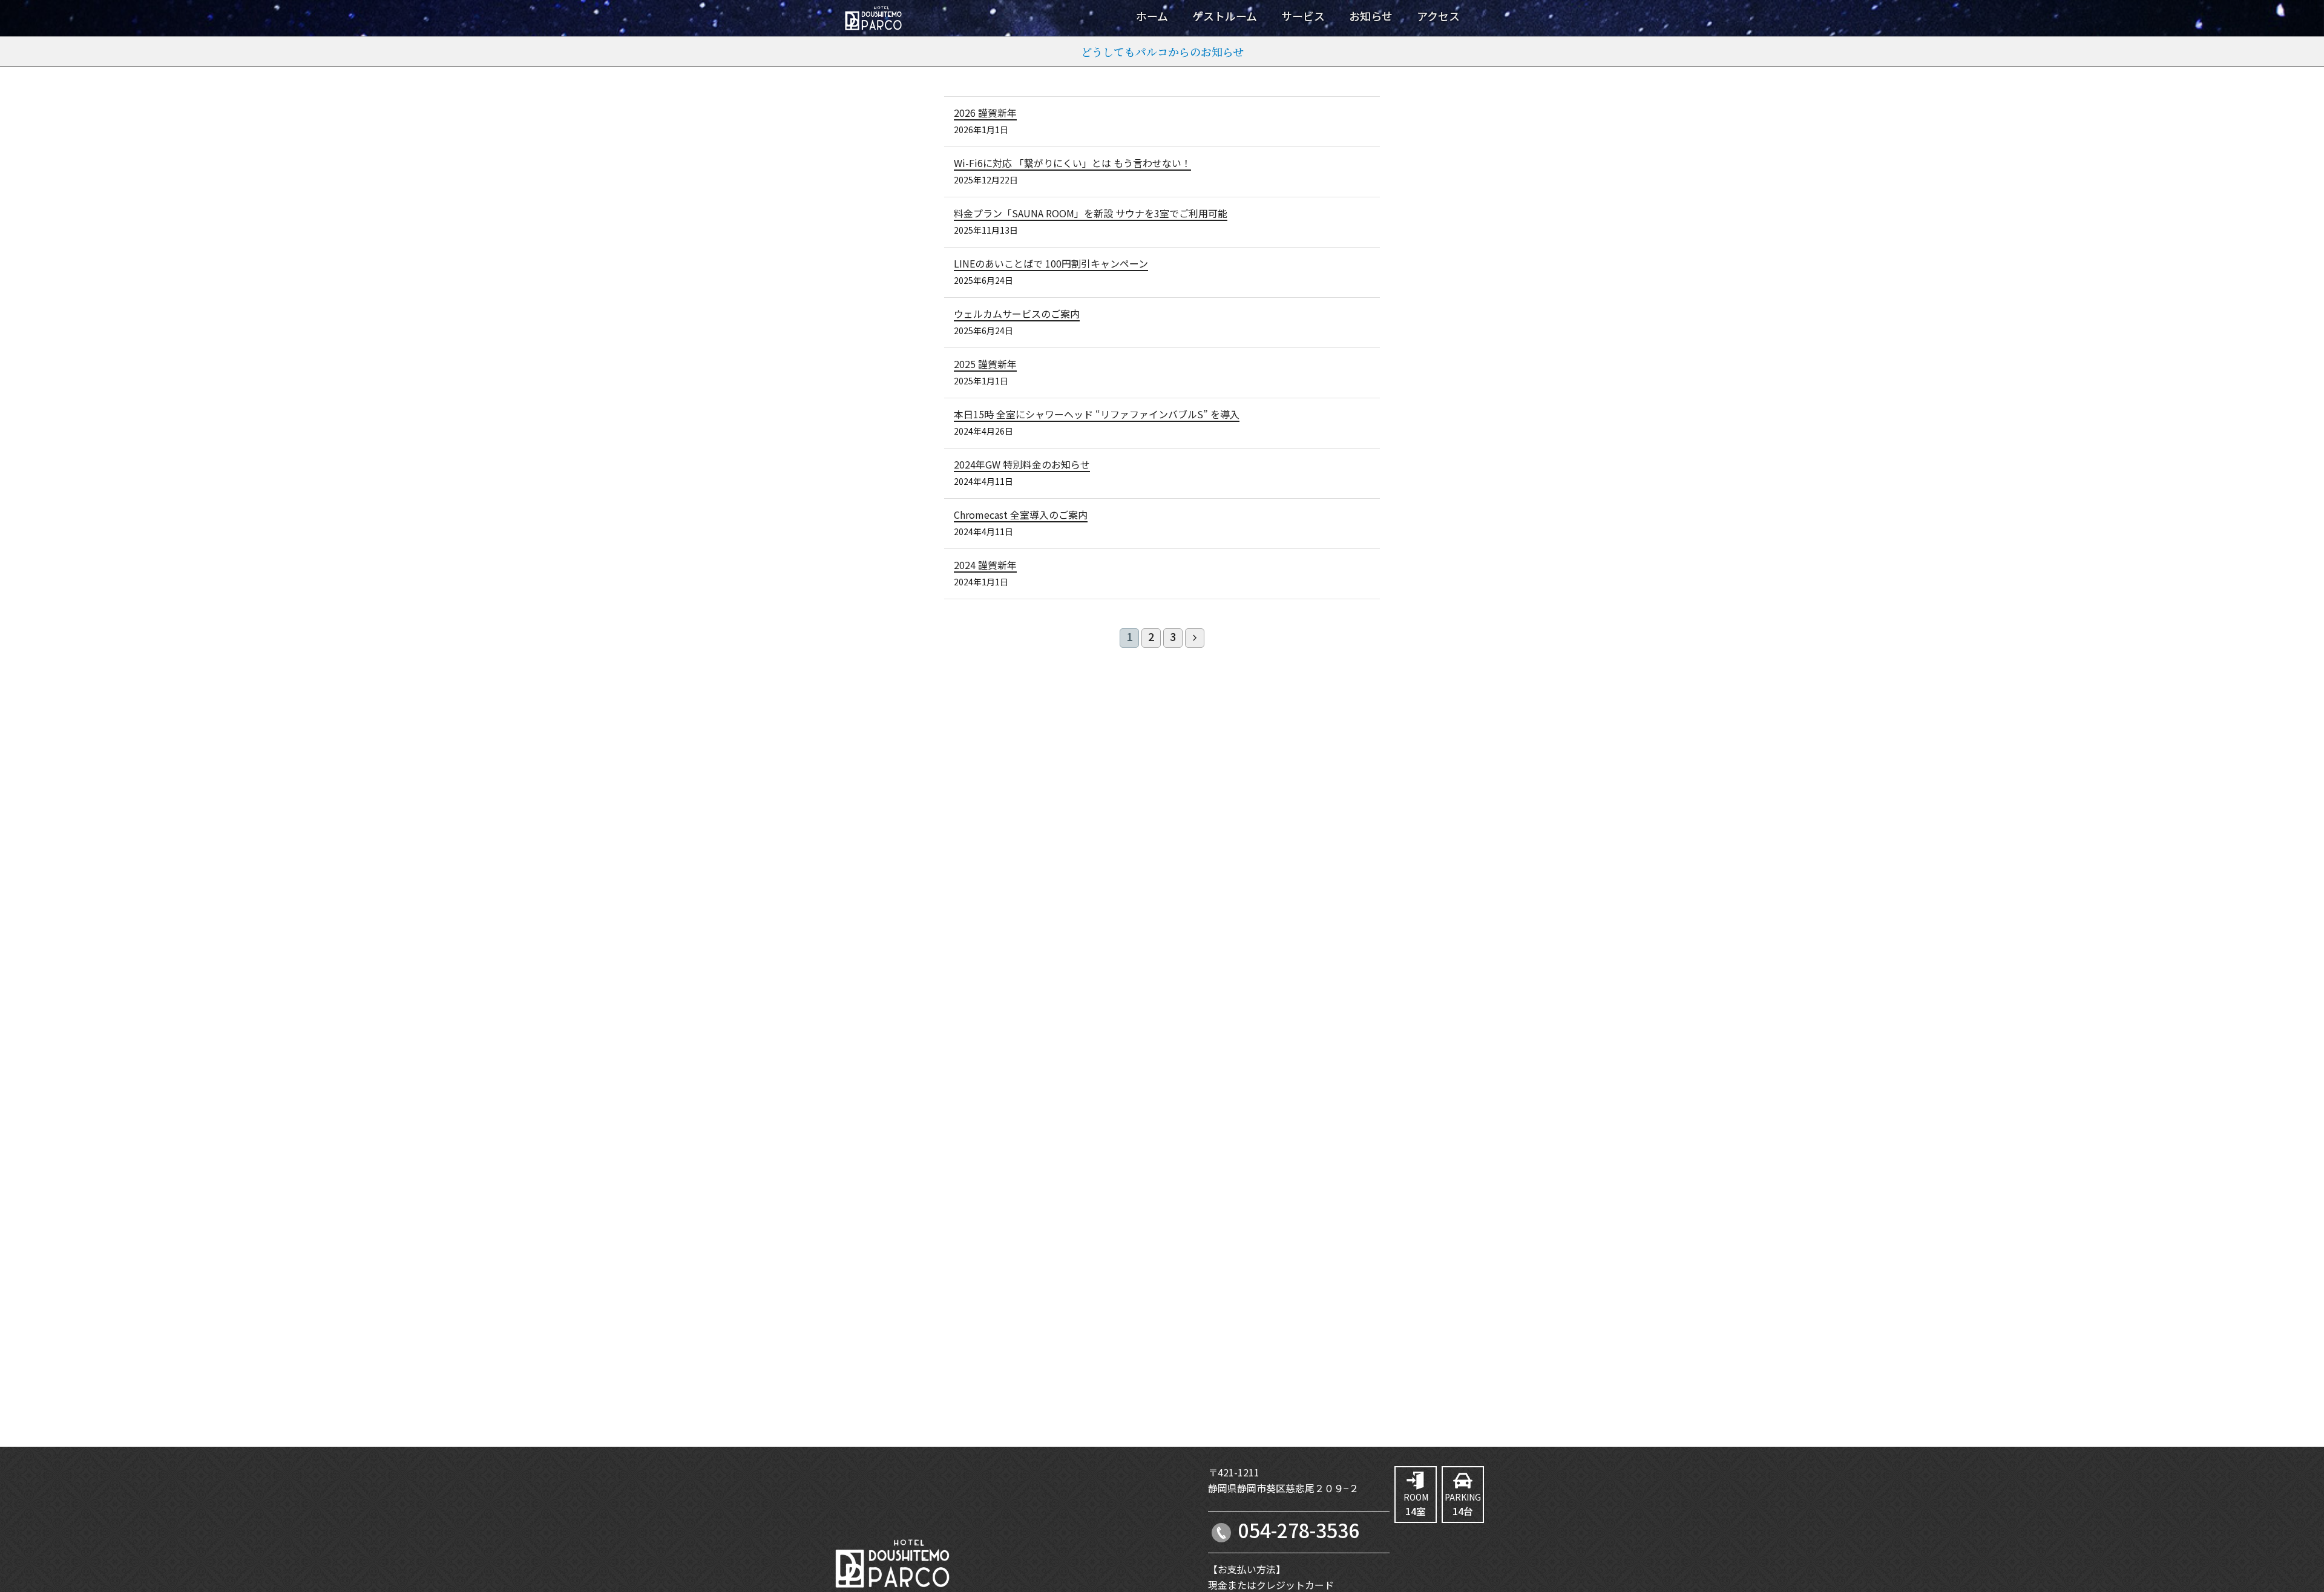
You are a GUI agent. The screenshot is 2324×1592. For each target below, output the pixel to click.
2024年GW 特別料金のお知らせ (1022, 465)
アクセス (1438, 17)
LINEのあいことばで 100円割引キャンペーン (1051, 265)
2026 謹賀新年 (985, 114)
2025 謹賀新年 (985, 365)
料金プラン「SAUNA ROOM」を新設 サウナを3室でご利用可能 (1091, 214)
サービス (1303, 17)
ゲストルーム (1225, 17)
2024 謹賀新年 (985, 566)
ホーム (1152, 17)
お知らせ (1371, 17)
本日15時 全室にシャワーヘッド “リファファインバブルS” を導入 (1097, 415)
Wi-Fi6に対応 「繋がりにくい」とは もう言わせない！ (1072, 164)
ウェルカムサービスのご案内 (1017, 315)
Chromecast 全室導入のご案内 (1021, 516)
